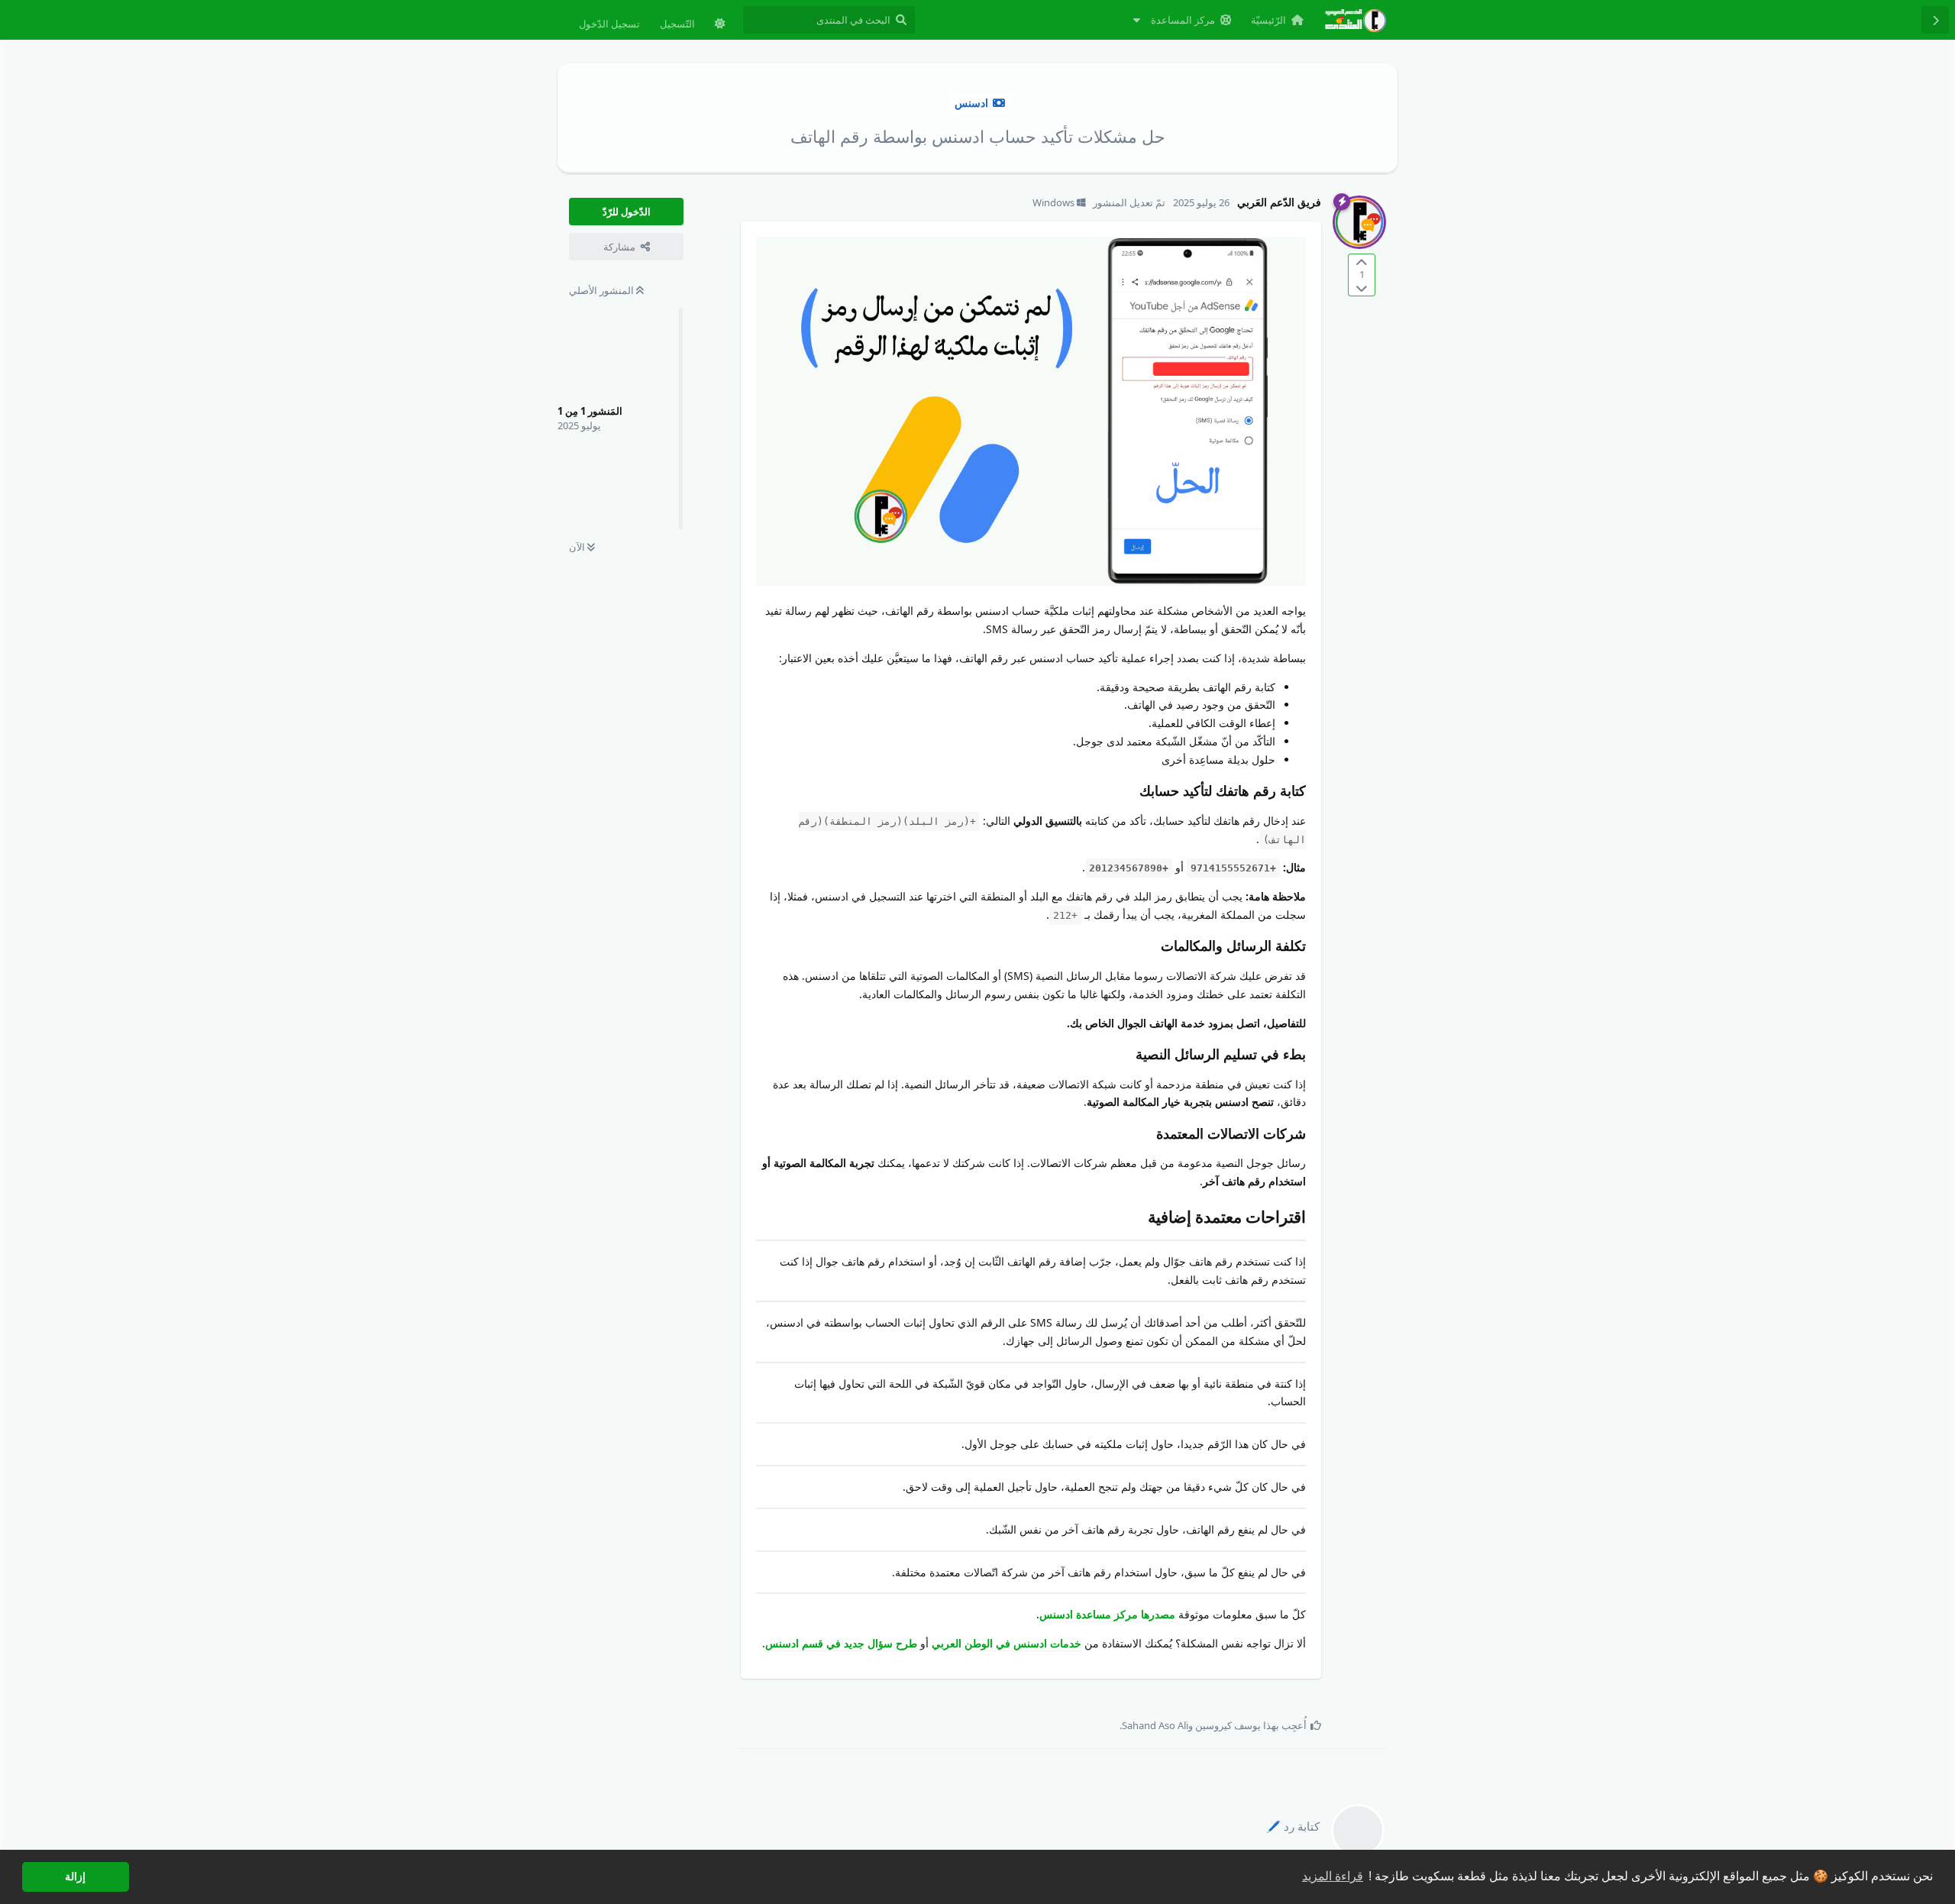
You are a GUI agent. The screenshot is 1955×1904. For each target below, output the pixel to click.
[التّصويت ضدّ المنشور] (1362, 288)
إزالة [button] (75, 1877)
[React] (779, 1701)
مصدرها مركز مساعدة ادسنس (1107, 1614)
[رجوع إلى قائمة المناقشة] (1935, 20)
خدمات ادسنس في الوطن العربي (1007, 1643)
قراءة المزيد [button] (1333, 1876)
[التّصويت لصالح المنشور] (1362, 262)
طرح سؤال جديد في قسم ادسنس (841, 1643)
